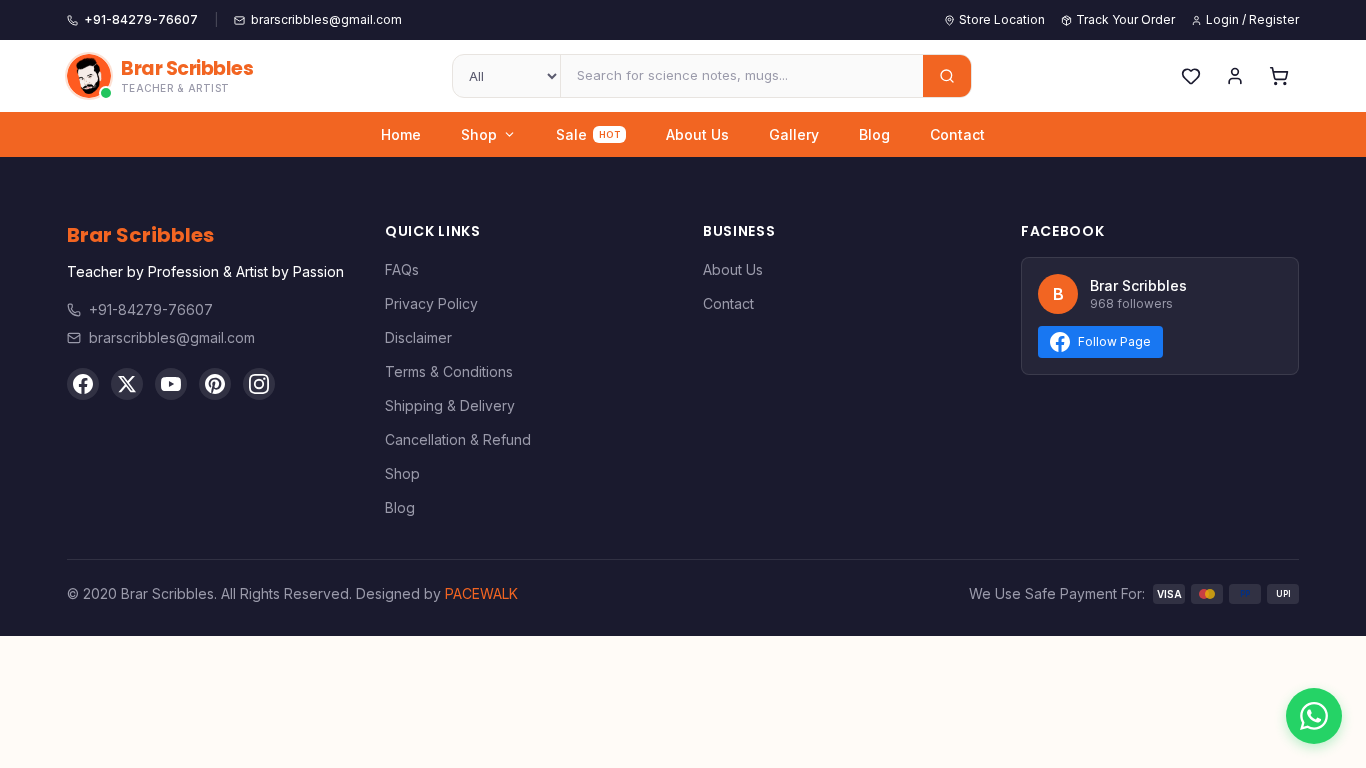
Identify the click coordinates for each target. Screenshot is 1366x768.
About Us (697, 134)
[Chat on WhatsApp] (1314, 716)
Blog (874, 134)
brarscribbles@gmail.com (172, 337)
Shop (479, 134)
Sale (588, 134)
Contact (957, 134)
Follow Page (1114, 341)
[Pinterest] (215, 384)
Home (401, 134)
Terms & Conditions (449, 371)
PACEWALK (481, 593)
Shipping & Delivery (450, 405)
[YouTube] (171, 384)
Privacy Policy (431, 303)
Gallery (794, 134)
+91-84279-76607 (151, 309)
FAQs (402, 269)
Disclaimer (418, 337)
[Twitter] (127, 384)
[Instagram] (259, 384)
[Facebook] (83, 384)
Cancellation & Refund (458, 439)
